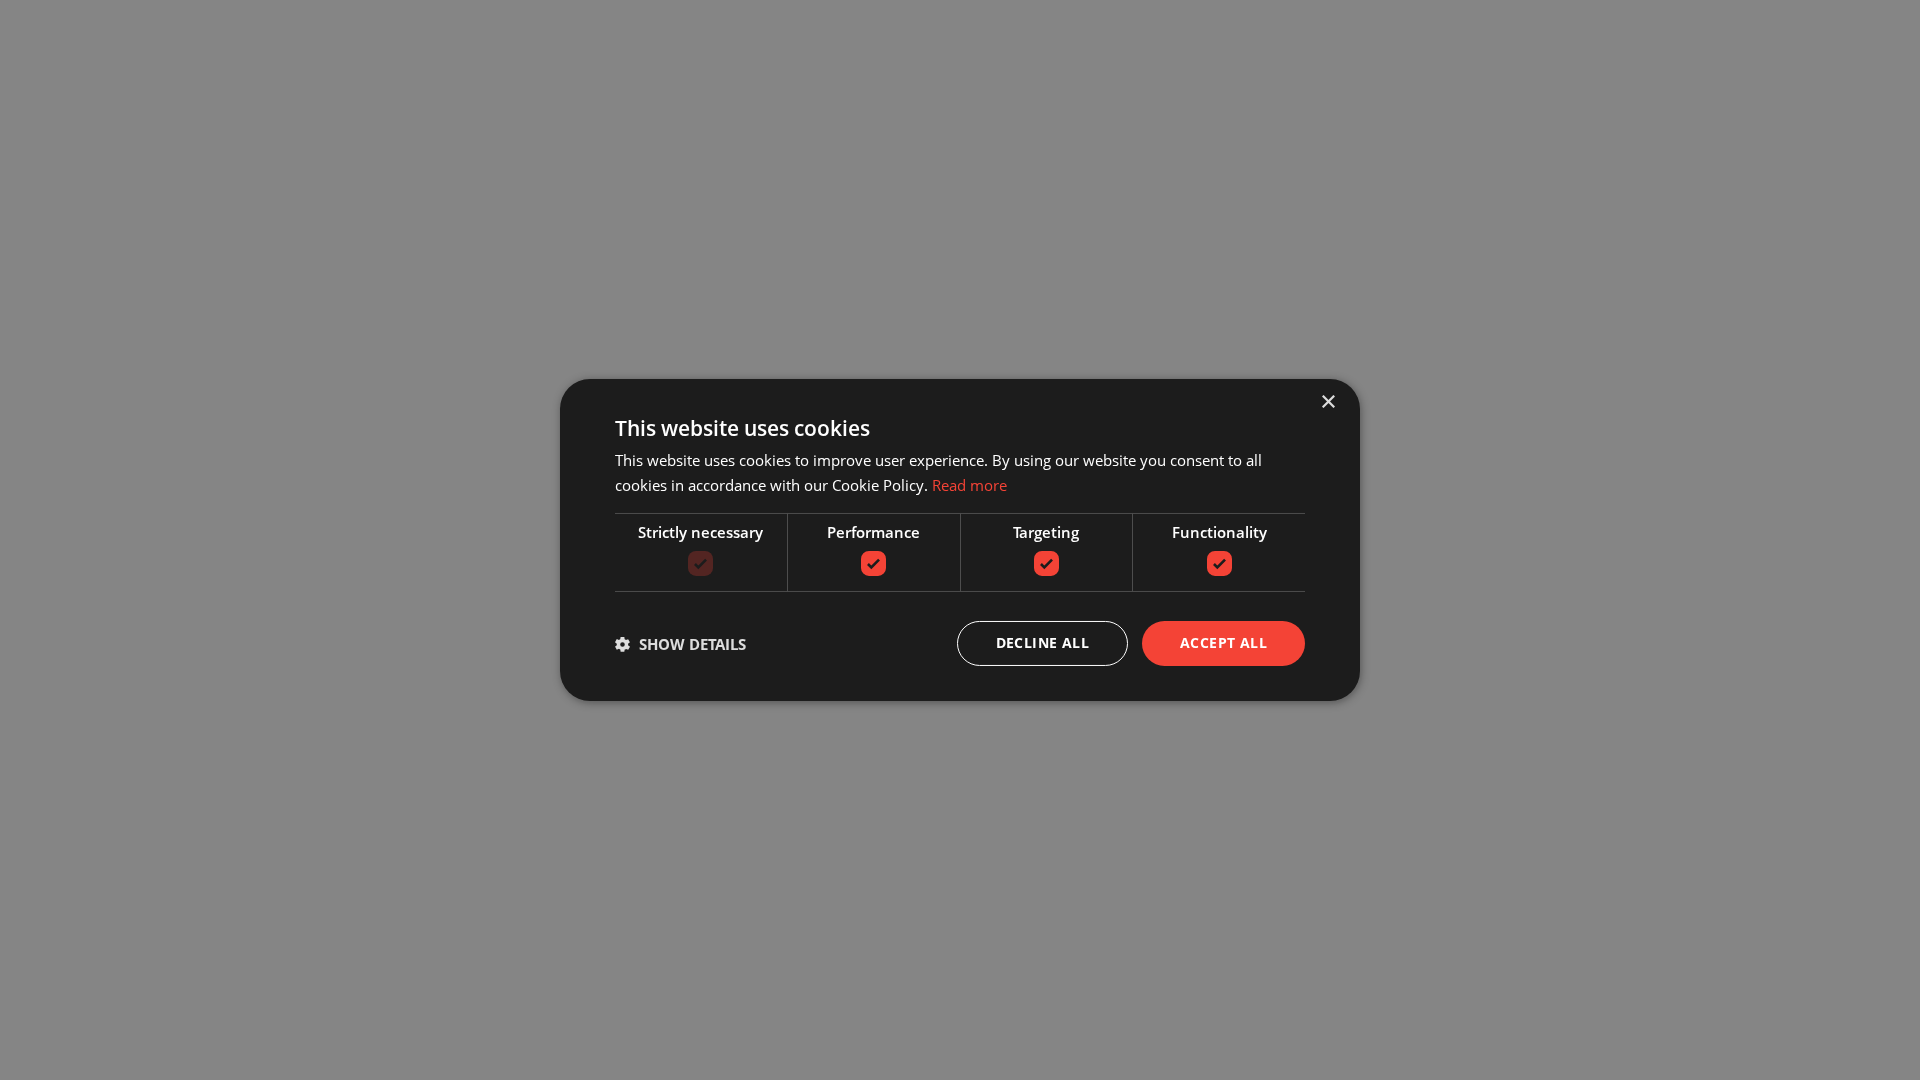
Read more (969, 485)
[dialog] (960, 540)
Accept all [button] (1223, 642)
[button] (680, 644)
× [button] (1327, 402)
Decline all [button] (1042, 642)
